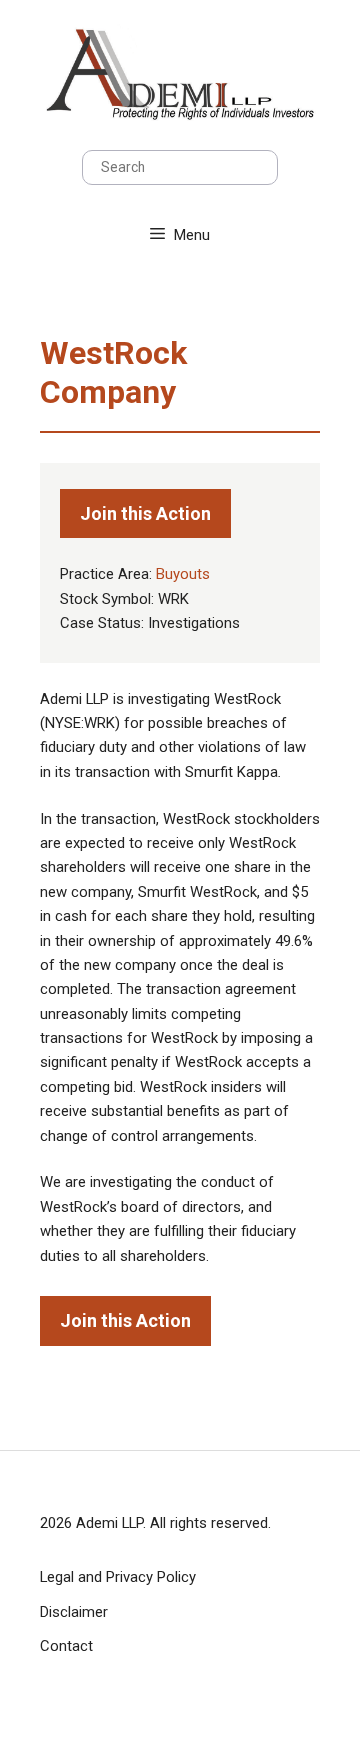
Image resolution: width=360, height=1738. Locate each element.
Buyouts (183, 574)
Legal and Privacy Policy (118, 1577)
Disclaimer (74, 1612)
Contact (66, 1646)
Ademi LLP (109, 1523)
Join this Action (145, 513)
